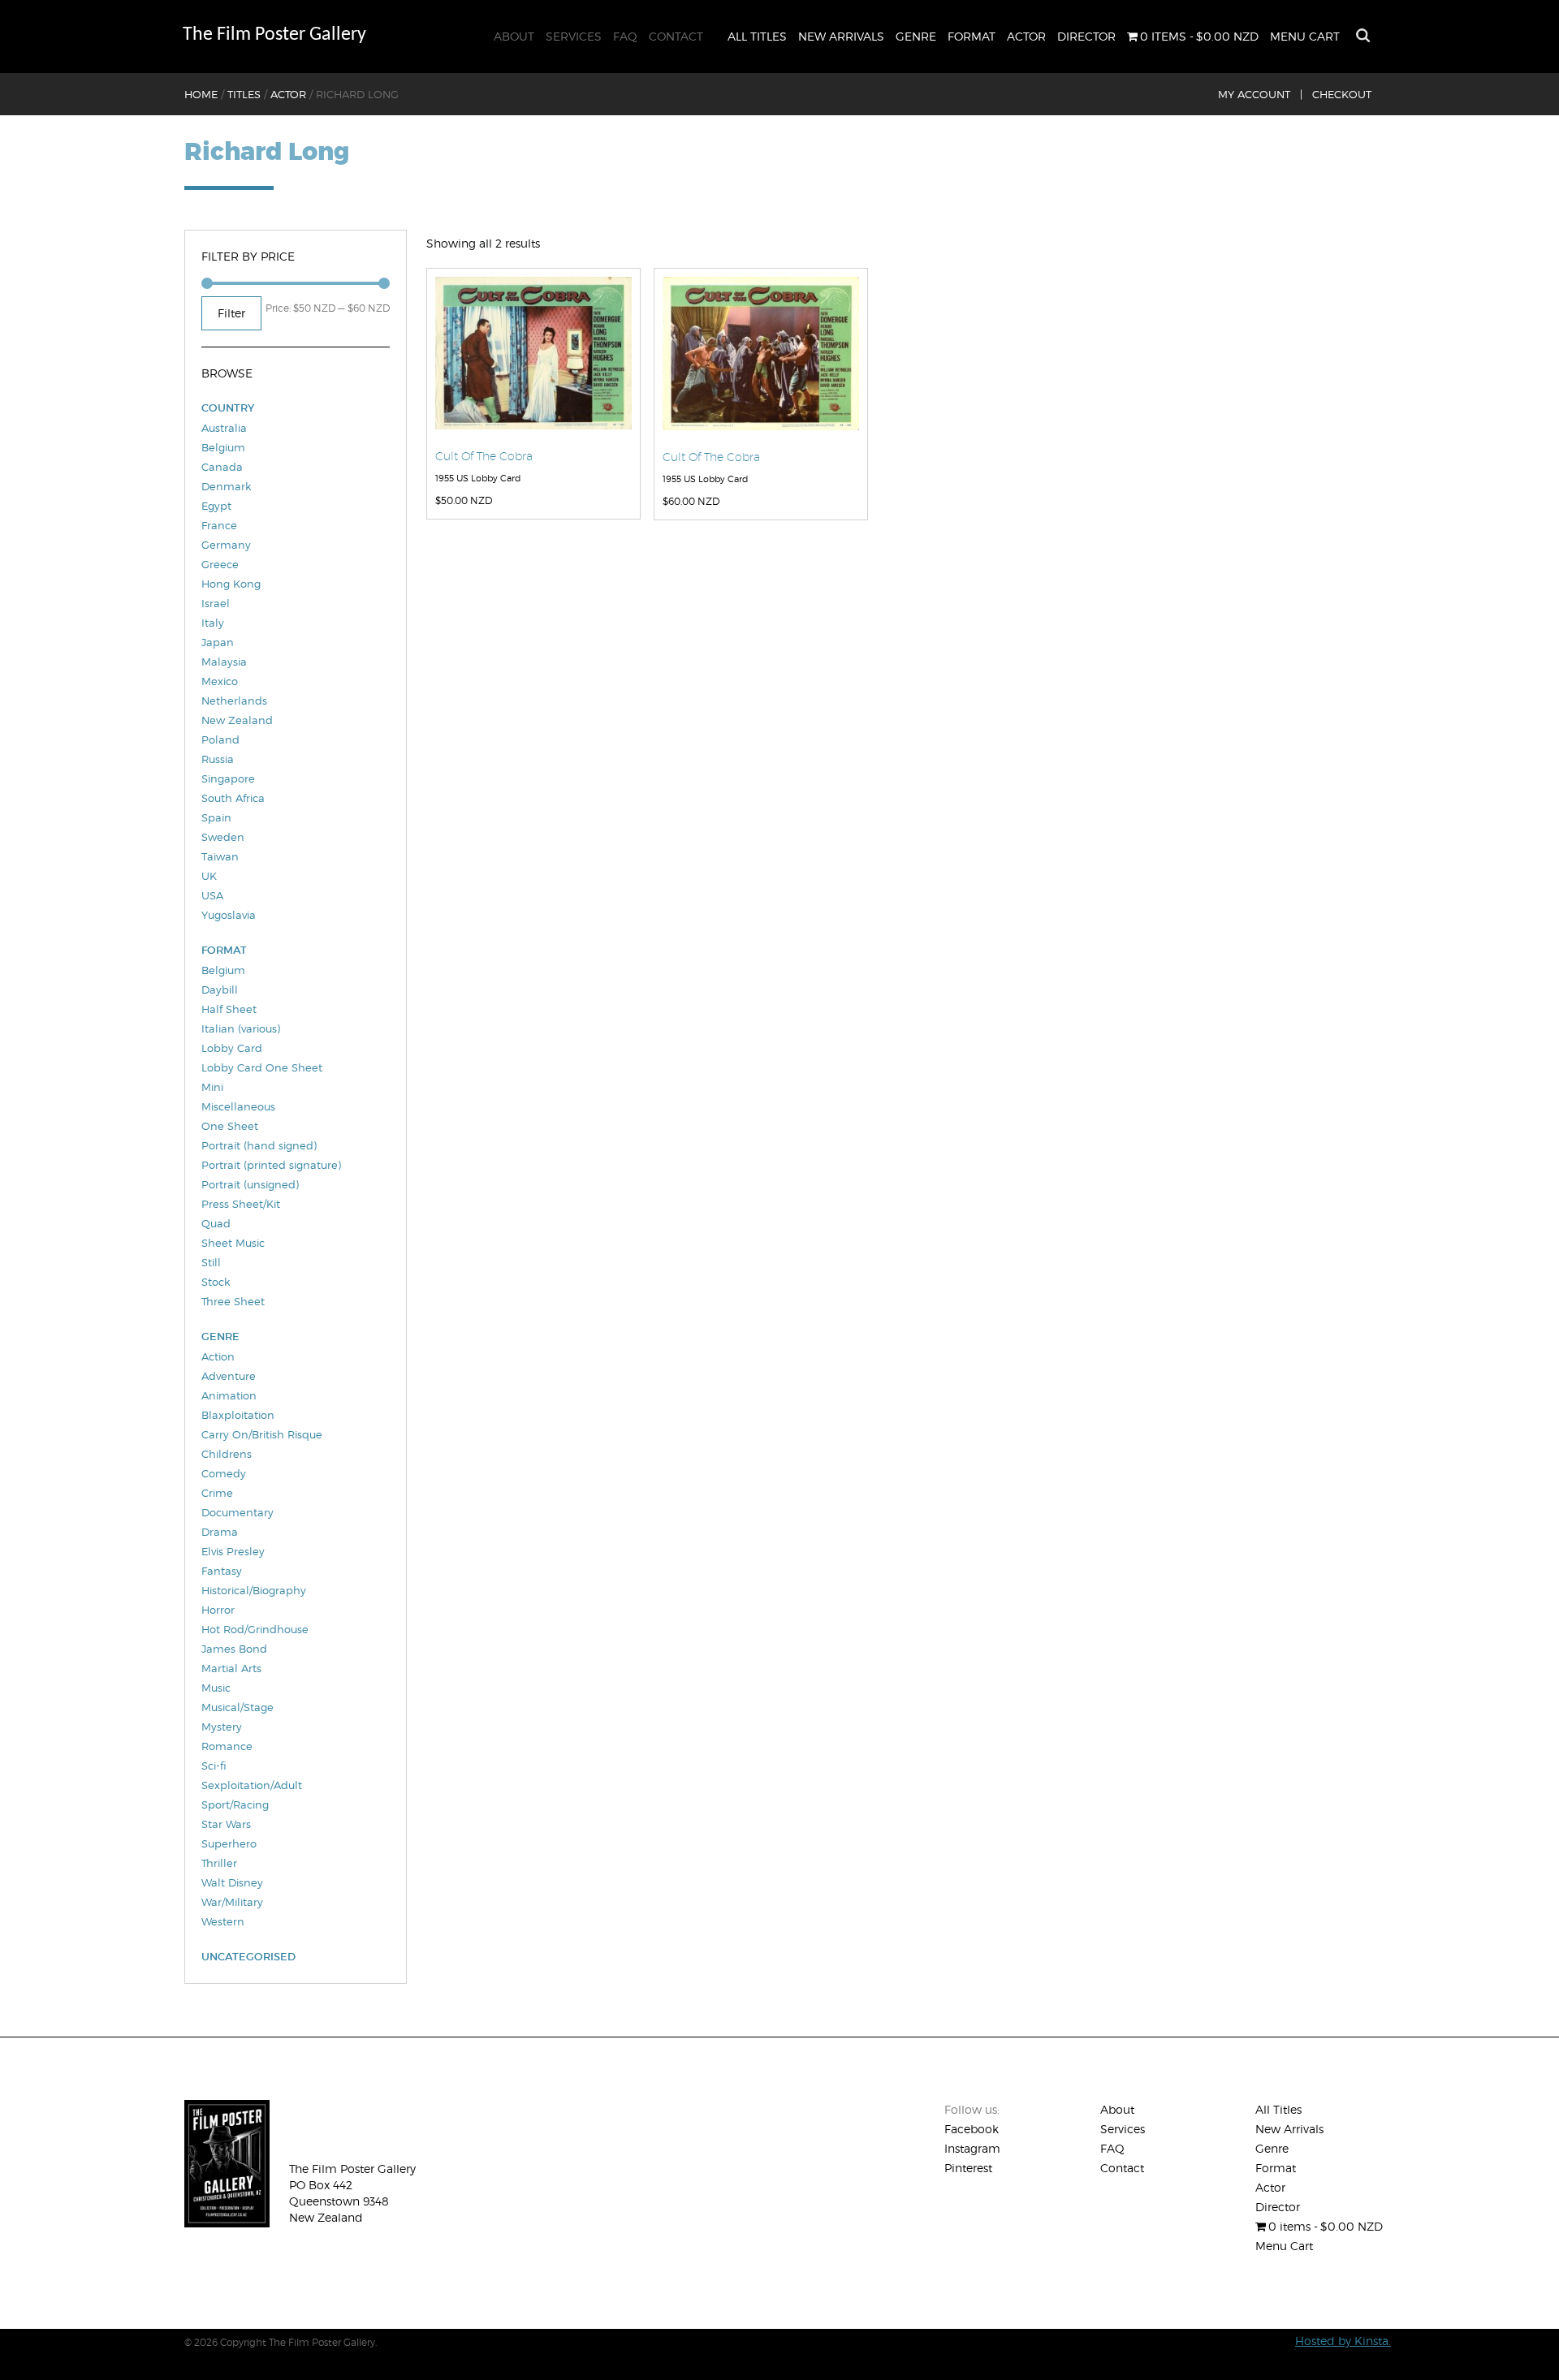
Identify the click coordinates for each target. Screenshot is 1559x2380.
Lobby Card (232, 1048)
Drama (220, 1532)
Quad (216, 1223)
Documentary (238, 1512)
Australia (224, 428)
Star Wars (226, 1824)
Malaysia (224, 662)
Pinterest (968, 2168)
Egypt (216, 506)
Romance (227, 1746)
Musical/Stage (238, 1707)
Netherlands (234, 701)
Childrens (227, 1454)
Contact (676, 36)
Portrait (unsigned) (250, 1184)
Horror (218, 1610)
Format (972, 36)
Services (574, 36)
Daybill (220, 990)
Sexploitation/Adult (252, 1785)
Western (223, 1921)
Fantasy (222, 1571)
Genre (916, 36)
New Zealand (237, 720)
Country (228, 408)
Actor (1026, 36)
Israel (216, 603)
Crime (217, 1493)
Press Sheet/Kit (241, 1204)
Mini (212, 1087)
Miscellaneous (238, 1106)
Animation (229, 1395)
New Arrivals (841, 36)
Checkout (1342, 94)
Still (211, 1262)
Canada (222, 467)
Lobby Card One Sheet (262, 1067)
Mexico (220, 681)
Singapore (228, 778)
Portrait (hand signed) (259, 1145)
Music (216, 1688)
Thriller (219, 1863)
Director (1086, 36)
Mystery (222, 1727)
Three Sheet (233, 1301)
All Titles (757, 36)
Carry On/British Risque (262, 1434)
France (219, 525)
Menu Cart (1305, 36)
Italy (213, 623)
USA (212, 895)
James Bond (234, 1649)
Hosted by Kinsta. (1343, 2341)
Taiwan (220, 856)
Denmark (226, 486)
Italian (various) (241, 1028)
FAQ (625, 36)
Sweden (223, 837)
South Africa (233, 798)
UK (209, 876)
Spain (216, 817)
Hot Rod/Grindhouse (255, 1629)
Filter (231, 313)
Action (218, 1356)
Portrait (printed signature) (271, 1165)
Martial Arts (231, 1668)
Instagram (972, 2148)
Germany (226, 545)
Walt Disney (232, 1882)
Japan (218, 642)
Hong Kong (231, 584)
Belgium (223, 447)
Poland (220, 739)
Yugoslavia (229, 915)
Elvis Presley (233, 1551)
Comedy (224, 1473)
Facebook (972, 2129)
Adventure (229, 1376)
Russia (218, 759)
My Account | (1260, 94)
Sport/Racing (235, 1804)
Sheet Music (233, 1243)
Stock (216, 1282)
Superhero (229, 1843)
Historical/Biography (254, 1590)
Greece (220, 564)
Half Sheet (229, 1009)
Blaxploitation (238, 1415)
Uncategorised (248, 1957)
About (514, 36)
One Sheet (230, 1126)
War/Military (232, 1902)
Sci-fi (214, 1766)
